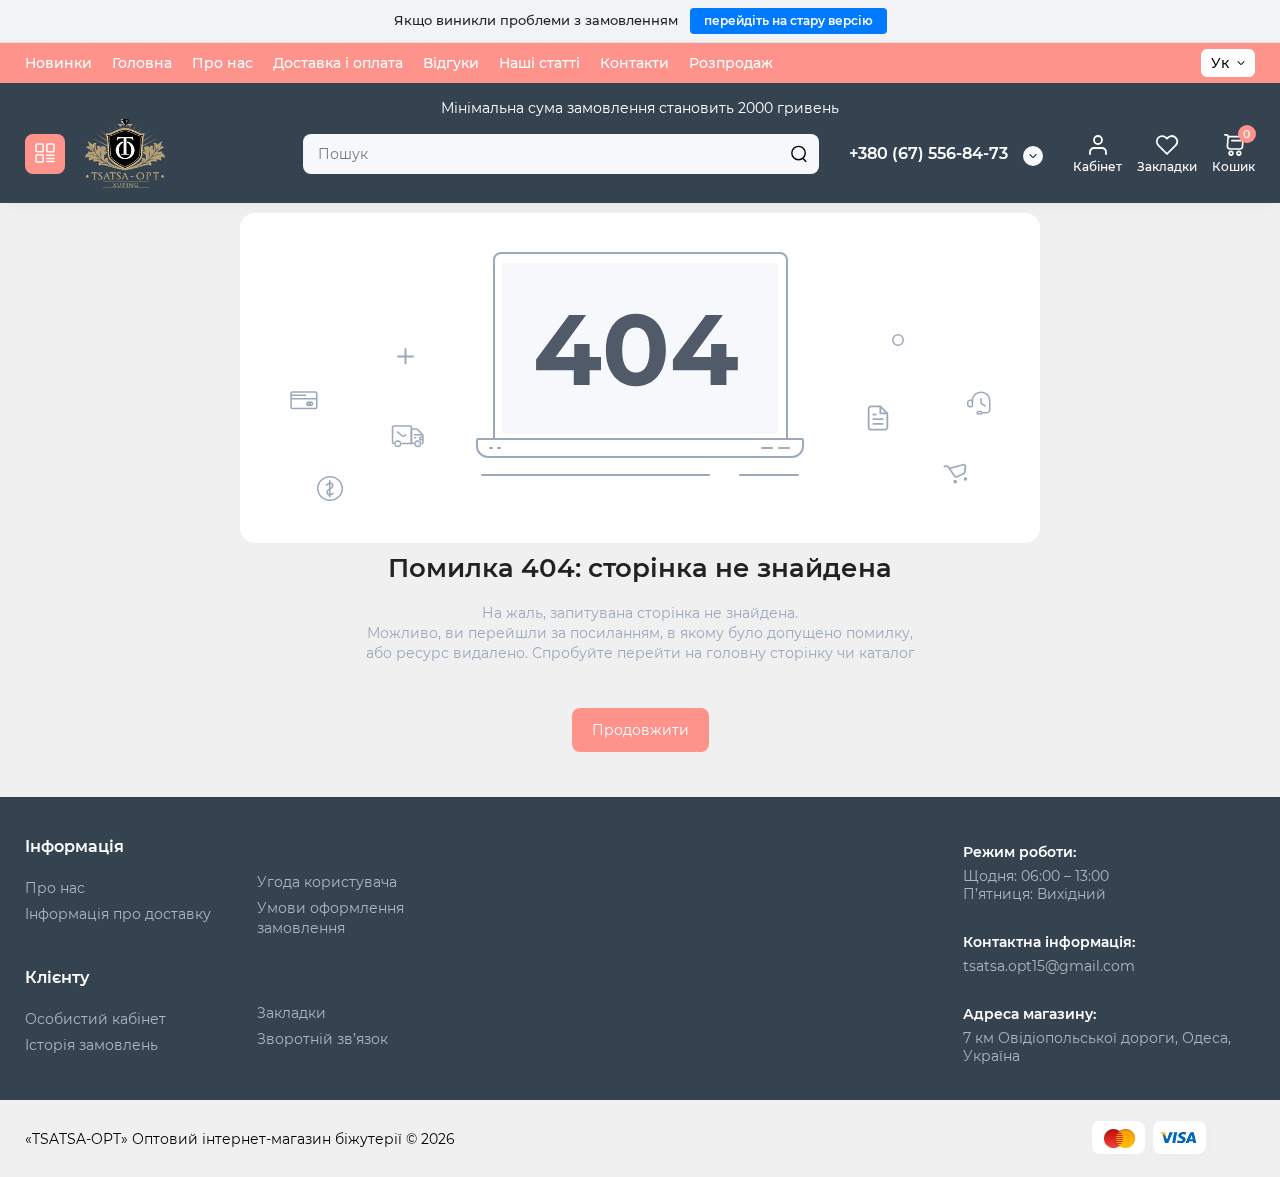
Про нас (222, 63)
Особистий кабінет (95, 1019)
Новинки (58, 63)
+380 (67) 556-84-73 (928, 153)
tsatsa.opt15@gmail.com (1049, 966)
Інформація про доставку (118, 914)
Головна (142, 63)
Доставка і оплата (338, 63)
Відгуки (451, 63)
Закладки (291, 1013)
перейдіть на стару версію (788, 20)
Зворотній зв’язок (322, 1039)
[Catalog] (45, 153)
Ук (1220, 63)
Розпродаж (731, 63)
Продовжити (640, 730)
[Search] (799, 153)
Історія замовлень (91, 1045)
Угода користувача (327, 882)
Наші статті (539, 63)
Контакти (634, 63)
